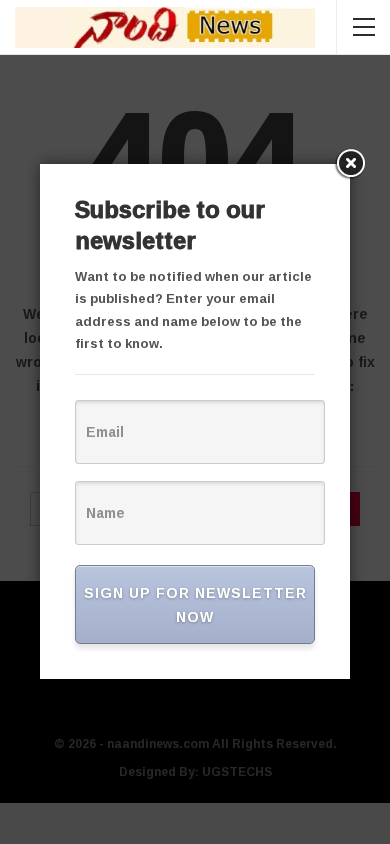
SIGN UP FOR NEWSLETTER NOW (195, 604)
